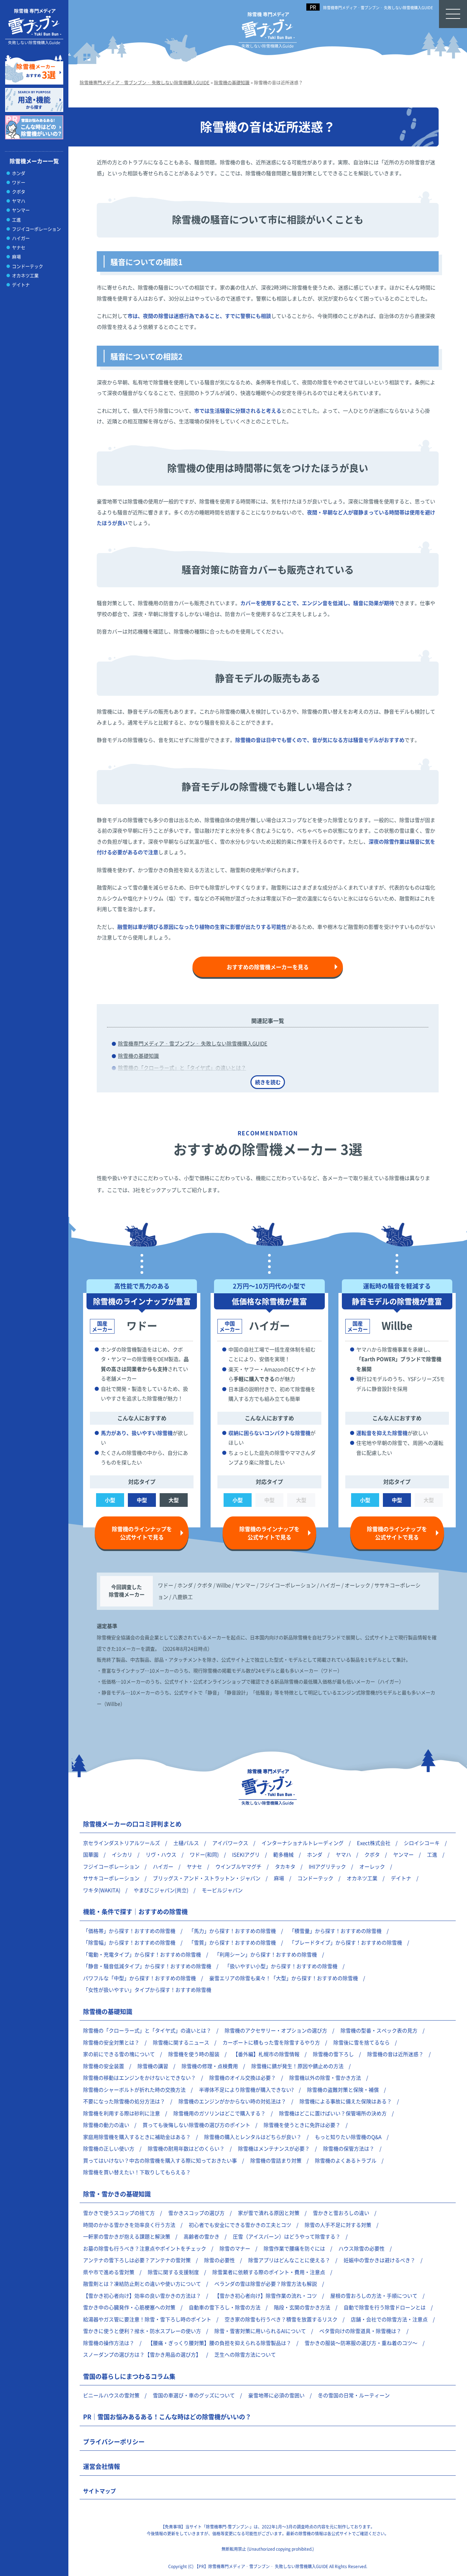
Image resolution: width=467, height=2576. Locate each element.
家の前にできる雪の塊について (119, 2054)
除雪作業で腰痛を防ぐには (294, 2248)
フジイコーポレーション (36, 229)
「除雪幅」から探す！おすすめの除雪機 (129, 1942)
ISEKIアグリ (246, 1854)
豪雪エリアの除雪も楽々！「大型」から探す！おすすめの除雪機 (284, 1978)
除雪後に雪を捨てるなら (362, 2042)
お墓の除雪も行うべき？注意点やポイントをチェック (145, 2248)
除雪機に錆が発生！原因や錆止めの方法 (297, 2066)
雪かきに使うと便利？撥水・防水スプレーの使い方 (142, 2331)
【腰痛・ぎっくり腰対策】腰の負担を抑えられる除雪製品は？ (219, 2343)
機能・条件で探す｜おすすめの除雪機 (135, 1911)
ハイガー (21, 238)
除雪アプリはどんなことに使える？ (289, 2260)
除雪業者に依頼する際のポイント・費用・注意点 (269, 2272)
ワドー (19, 182)
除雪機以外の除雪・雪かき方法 (325, 2078)
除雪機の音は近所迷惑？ (395, 2054)
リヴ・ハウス (161, 1854)
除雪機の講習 (153, 2066)
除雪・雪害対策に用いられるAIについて (260, 2331)
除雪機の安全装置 (104, 2066)
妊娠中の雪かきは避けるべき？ (379, 2260)
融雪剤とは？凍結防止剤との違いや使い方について (142, 2284)
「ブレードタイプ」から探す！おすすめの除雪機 (346, 1942)
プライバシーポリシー (114, 2442)
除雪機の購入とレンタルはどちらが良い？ (253, 2137)
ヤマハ (19, 201)
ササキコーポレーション (111, 1878)
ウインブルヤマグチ (238, 1866)
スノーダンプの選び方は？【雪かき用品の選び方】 (142, 2354)
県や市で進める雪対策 (109, 2272)
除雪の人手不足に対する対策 (338, 2225)
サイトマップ (99, 2491)
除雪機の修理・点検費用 (210, 2066)
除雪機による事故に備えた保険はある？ (346, 2101)
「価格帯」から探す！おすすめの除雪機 (129, 1931)
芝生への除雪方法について (245, 2354)
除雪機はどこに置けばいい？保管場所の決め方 (333, 2113)
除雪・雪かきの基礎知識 (117, 2194)
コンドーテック (28, 266)
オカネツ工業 (25, 275)
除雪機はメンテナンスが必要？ (274, 2148)
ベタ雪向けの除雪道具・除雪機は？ (360, 2331)
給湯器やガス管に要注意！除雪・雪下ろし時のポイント (147, 2319)
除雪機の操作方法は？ (109, 2343)
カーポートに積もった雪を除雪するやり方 (271, 2042)
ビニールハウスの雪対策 (111, 2395)
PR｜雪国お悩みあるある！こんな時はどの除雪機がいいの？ (167, 2417)
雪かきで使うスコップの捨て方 (119, 2213)
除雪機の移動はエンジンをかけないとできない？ (139, 2078)
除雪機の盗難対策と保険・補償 (343, 2090)
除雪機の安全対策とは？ (111, 2042)
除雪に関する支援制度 (173, 2272)
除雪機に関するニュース (181, 2042)
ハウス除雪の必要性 (362, 2248)
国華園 (91, 1854)
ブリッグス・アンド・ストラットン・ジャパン (207, 1878)
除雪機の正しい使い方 (109, 2148)
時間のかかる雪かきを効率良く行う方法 (129, 2225)
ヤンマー (21, 210)
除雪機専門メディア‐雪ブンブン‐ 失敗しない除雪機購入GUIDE (378, 8)
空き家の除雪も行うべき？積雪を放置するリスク (281, 2319)
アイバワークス (230, 1843)
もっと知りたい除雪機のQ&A (348, 2137)
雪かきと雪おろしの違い (341, 2213)
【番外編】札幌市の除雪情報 (266, 2054)
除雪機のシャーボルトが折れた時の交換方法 (134, 2090)
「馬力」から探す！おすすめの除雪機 (232, 1931)
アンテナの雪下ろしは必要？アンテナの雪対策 (137, 2260)
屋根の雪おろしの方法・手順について (374, 2296)
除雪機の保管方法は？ (349, 2148)
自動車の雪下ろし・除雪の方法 (225, 2307)
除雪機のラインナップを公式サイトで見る (142, 1533)
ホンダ (19, 173)
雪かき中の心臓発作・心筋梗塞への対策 (129, 2307)
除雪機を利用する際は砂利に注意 (122, 2113)
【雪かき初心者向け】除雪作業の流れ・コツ (266, 2296)
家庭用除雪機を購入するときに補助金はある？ (137, 2137)
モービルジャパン (222, 1890)
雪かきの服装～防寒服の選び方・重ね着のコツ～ (361, 2343)
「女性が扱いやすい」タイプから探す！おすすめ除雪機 (147, 1990)
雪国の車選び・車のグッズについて (194, 2395)
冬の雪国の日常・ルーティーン (354, 2395)
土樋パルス (186, 1843)
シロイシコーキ (422, 1843)
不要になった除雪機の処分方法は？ (124, 2101)
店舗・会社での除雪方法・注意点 (389, 2319)
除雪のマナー (235, 2248)
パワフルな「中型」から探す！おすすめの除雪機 (139, 1978)
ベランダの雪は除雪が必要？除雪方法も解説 (266, 2284)
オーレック (372, 1866)
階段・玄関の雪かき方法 (302, 2307)
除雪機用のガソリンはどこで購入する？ (219, 2113)
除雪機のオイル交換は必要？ (243, 2078)
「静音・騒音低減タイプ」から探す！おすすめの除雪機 (147, 1966)
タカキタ (285, 1866)
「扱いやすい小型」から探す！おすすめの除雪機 (281, 1966)
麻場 (16, 257)
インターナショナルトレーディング (303, 1843)
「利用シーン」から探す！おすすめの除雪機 (266, 1954)
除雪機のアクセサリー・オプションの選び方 (276, 2030)
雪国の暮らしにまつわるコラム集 (129, 2376)
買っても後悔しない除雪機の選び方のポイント (196, 2125)
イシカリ (122, 1854)
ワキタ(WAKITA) (102, 1890)
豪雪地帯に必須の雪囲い (276, 2395)
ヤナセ (19, 247)
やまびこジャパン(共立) (161, 1890)
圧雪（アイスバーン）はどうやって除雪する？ (287, 2236)
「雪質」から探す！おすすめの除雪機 (232, 1942)
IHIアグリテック (327, 1866)
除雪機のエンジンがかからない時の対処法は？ (232, 2101)
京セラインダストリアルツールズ (122, 1843)
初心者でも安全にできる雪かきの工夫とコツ (240, 2225)
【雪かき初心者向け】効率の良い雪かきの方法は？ (142, 2296)
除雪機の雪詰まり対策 (276, 2160)
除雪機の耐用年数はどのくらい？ (186, 2148)
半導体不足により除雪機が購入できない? (246, 2090)
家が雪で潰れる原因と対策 (269, 2213)
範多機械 (283, 1854)
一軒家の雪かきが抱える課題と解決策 (127, 2236)
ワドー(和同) (204, 1854)
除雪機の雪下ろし (333, 2054)
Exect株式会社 (374, 1843)
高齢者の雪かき (202, 2236)
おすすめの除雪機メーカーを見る (268, 967)
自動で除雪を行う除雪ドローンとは (385, 2307)
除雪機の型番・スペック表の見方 (379, 2030)
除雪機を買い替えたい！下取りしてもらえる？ (137, 2172)
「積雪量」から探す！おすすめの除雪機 (335, 1931)
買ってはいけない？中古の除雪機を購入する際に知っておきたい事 (160, 2160)
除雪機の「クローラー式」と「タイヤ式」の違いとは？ (182, 1068)
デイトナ (21, 285)
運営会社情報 (102, 2466)
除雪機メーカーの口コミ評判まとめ (132, 1824)
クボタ (19, 191)
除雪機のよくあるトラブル (346, 2160)
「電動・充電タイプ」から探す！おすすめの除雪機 (142, 1954)
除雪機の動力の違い (106, 2125)
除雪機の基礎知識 (138, 1056)
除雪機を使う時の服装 (194, 2054)
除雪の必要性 (219, 2260)
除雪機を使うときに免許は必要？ (302, 2125)
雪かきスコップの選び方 (196, 2213)
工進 (16, 220)
